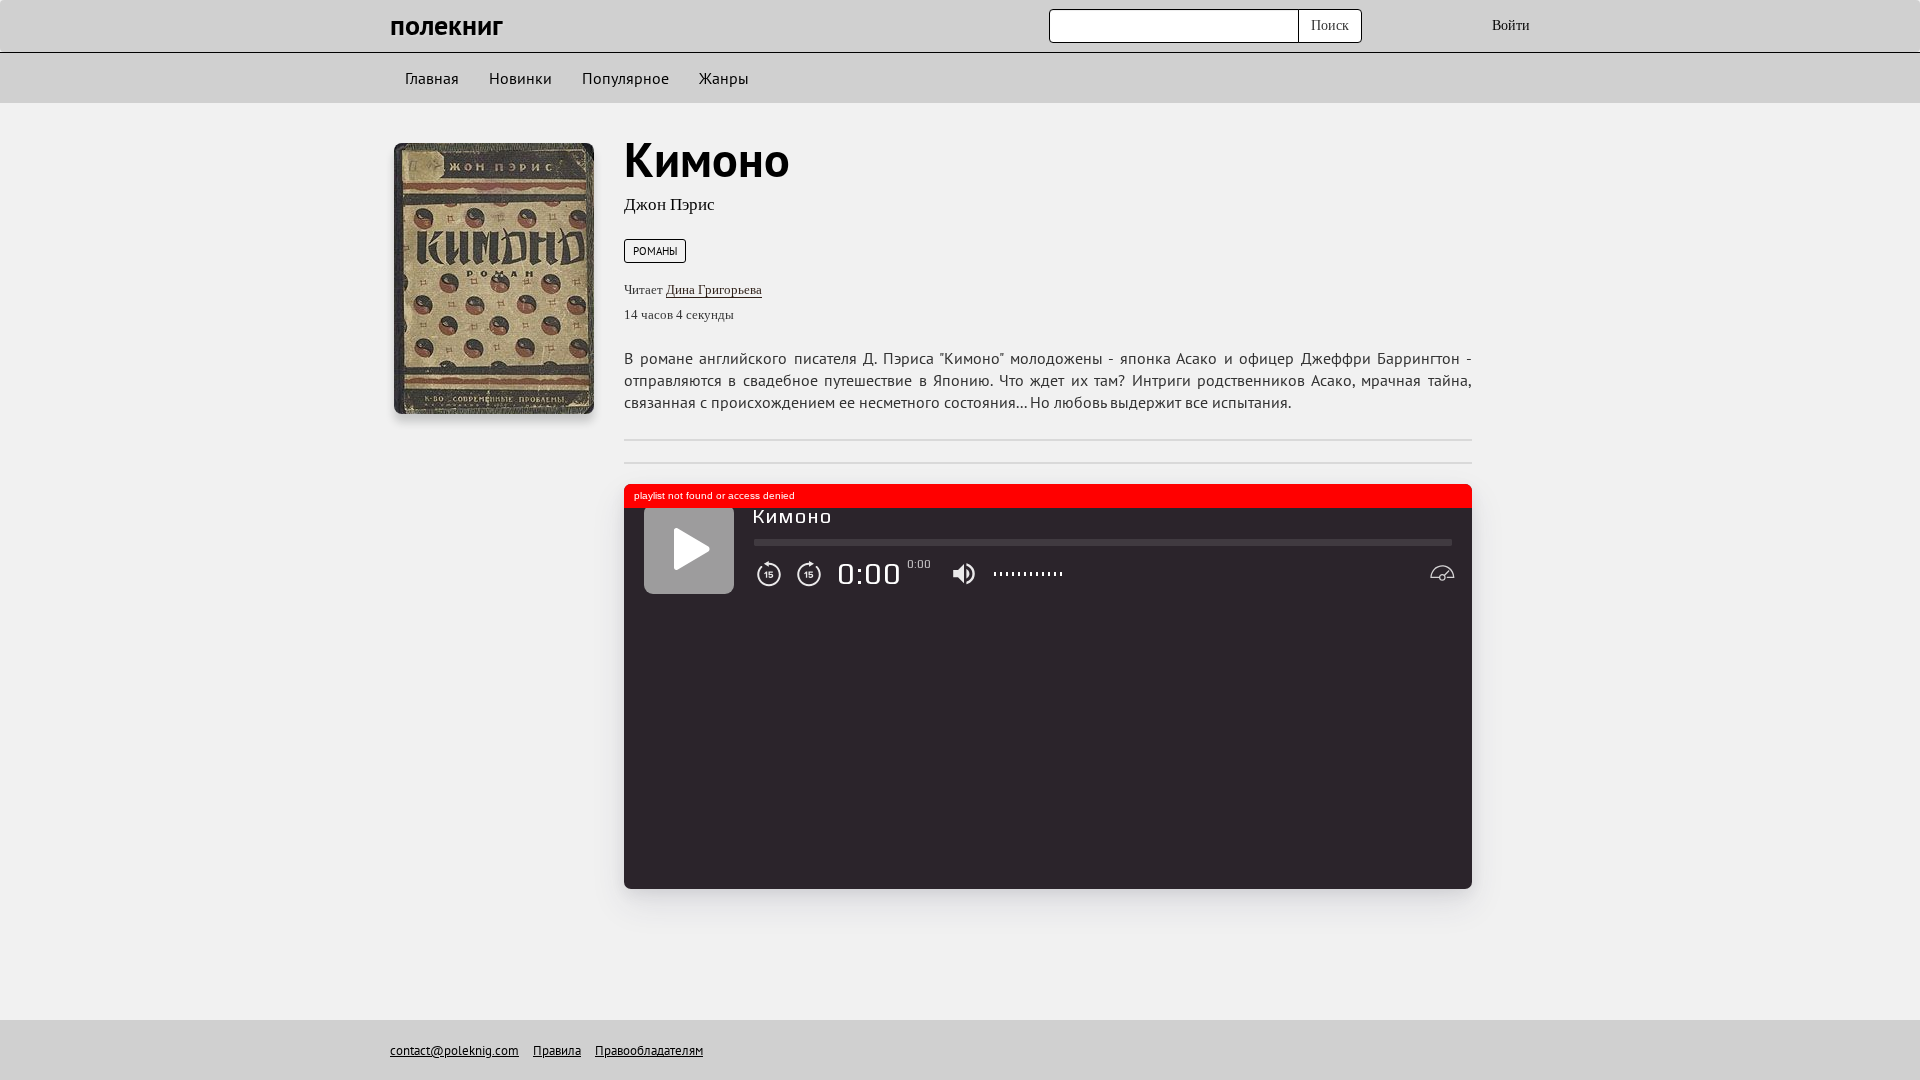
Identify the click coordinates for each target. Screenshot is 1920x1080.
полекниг (446, 24)
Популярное (625, 78)
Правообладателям (649, 1050)
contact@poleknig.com (454, 1050)
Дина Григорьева (714, 289)
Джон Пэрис (669, 204)
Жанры (724, 78)
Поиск (1330, 25)
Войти (1511, 25)
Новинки (520, 78)
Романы (655, 251)
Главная (432, 78)
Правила (557, 1050)
